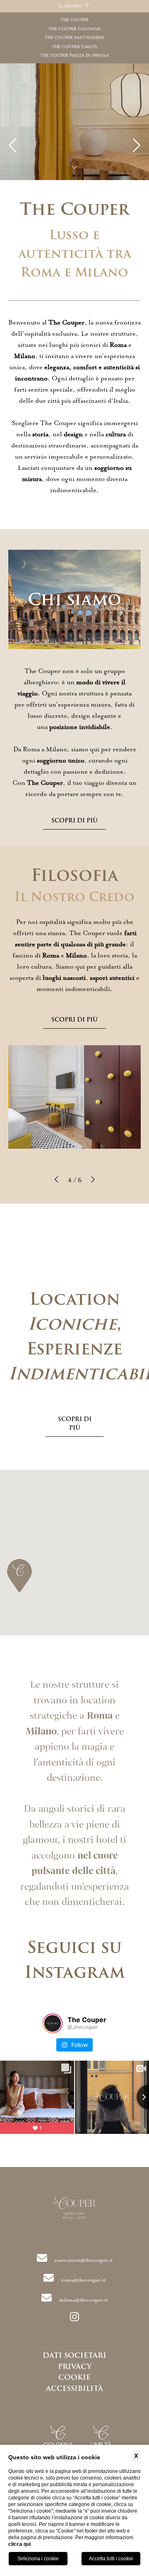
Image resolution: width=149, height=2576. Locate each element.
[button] (57, 1180)
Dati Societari (74, 2355)
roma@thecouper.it (83, 2280)
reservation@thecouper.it (84, 2260)
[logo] (75, 2210)
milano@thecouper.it (83, 2300)
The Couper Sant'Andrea (74, 38)
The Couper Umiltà (74, 47)
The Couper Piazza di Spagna (74, 55)
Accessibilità (74, 2388)
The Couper (74, 20)
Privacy (75, 2367)
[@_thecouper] (53, 2023)
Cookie (74, 2377)
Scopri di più (74, 820)
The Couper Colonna (74, 29)
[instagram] (74, 2318)
